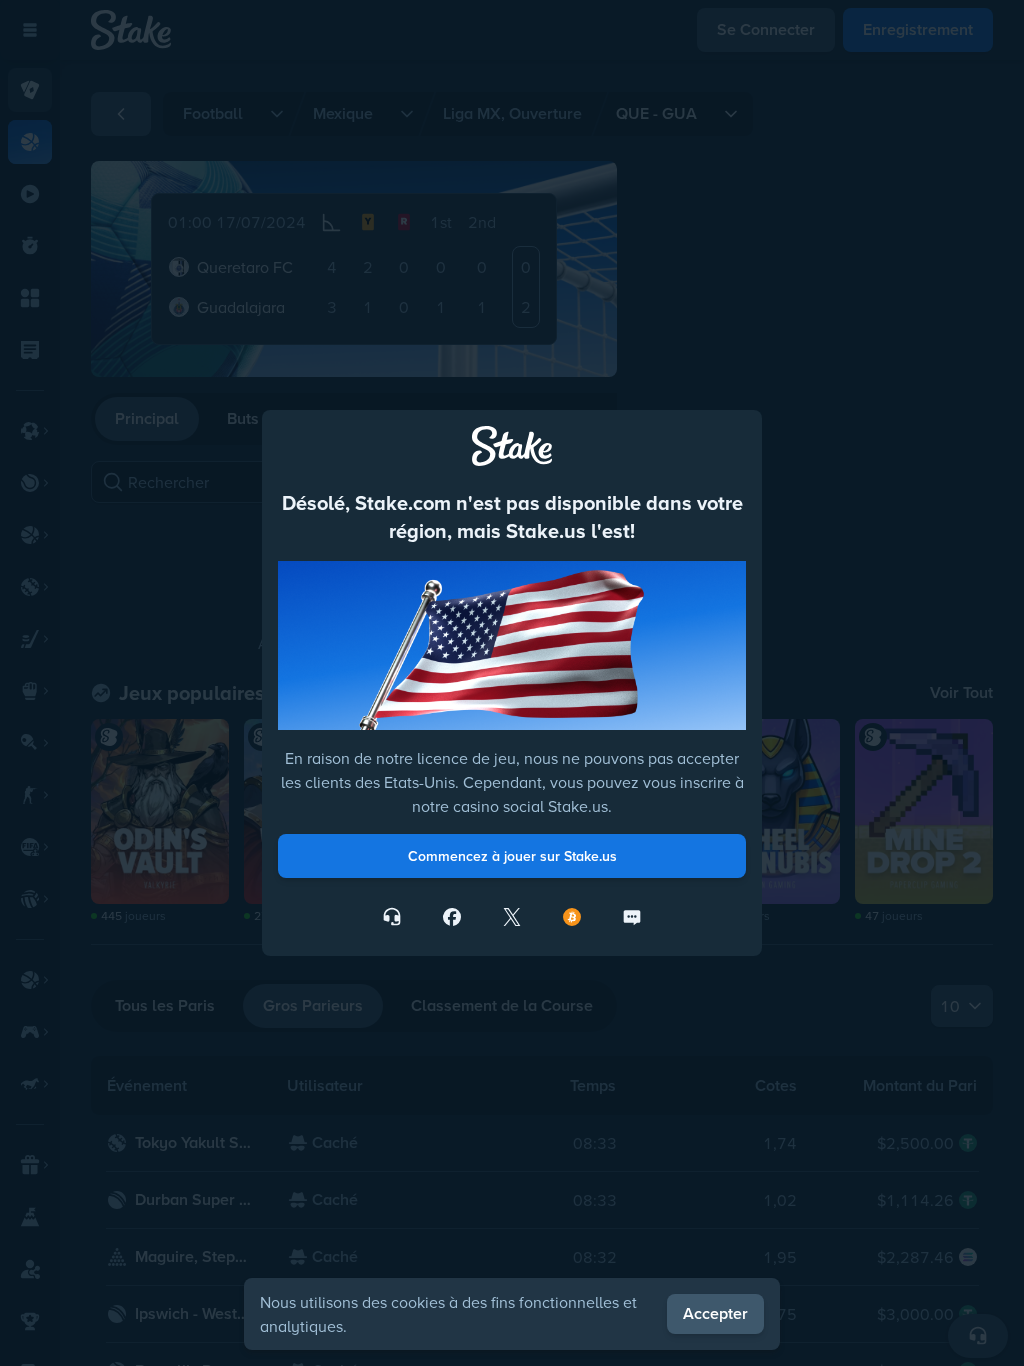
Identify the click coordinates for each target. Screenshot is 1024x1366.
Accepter (715, 1313)
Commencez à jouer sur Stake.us (512, 856)
